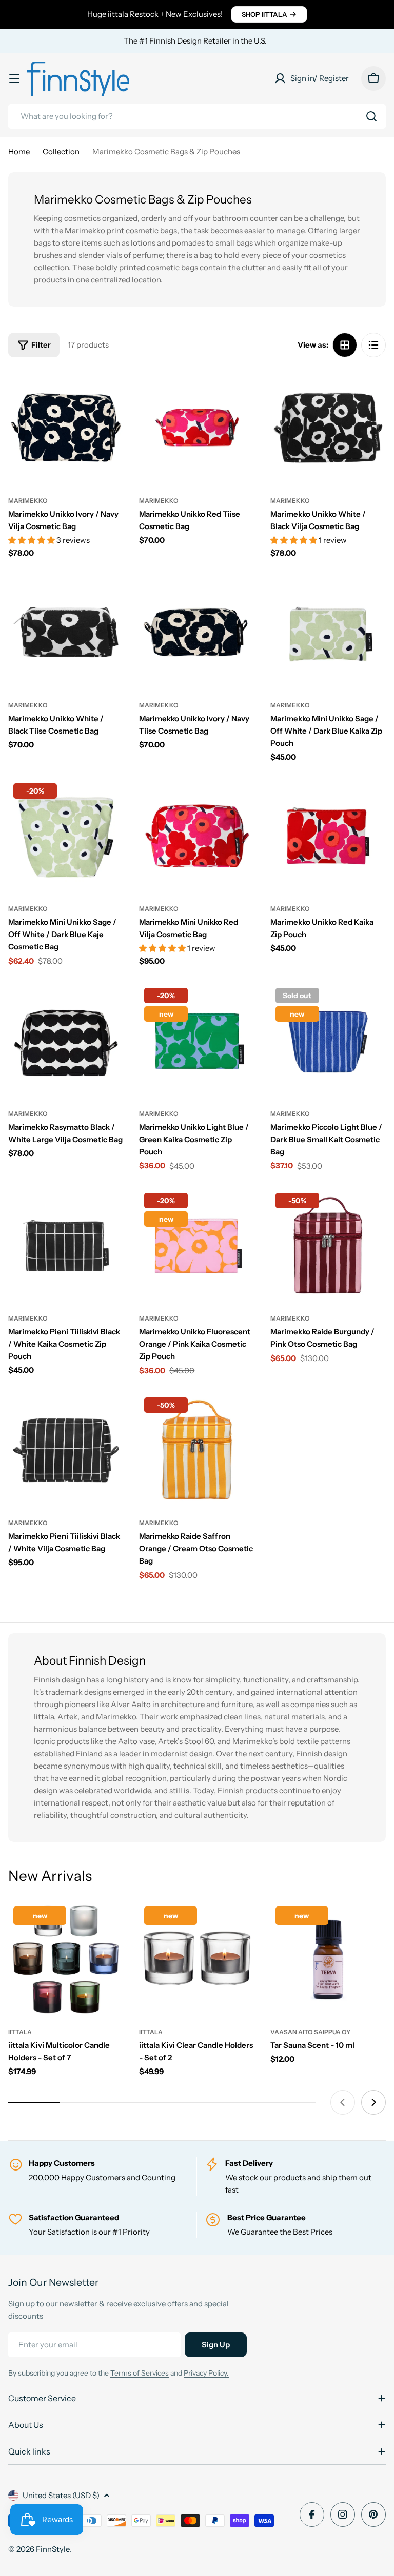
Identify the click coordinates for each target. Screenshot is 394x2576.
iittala (20, 2032)
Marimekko (28, 501)
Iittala (44, 1717)
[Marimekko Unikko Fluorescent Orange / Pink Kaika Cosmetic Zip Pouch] (197, 1245)
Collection (61, 151)
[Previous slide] (343, 2102)
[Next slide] (373, 2102)
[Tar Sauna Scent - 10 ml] (328, 1959)
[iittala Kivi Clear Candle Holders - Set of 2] (197, 1959)
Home (19, 151)
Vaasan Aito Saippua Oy (310, 2032)
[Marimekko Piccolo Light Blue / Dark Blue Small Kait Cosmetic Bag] (328, 1040)
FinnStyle (53, 2549)
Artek (67, 1717)
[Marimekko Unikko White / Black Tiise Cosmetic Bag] (66, 632)
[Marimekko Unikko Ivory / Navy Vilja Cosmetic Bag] (66, 427)
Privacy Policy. (206, 2373)
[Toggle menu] (14, 78)
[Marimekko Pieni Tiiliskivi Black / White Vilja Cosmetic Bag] (66, 1450)
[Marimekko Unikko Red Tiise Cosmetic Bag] (197, 427)
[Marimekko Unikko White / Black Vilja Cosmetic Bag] (328, 427)
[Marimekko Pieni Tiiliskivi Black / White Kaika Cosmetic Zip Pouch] (66, 1245)
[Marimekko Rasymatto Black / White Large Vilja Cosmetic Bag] (66, 1040)
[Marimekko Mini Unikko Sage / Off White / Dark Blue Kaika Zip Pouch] (328, 632)
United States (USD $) (61, 2495)
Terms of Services (140, 2373)
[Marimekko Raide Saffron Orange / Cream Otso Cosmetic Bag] (197, 1450)
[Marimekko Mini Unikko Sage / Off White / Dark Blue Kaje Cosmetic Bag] (66, 836)
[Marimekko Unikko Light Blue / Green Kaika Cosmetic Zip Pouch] (197, 1040)
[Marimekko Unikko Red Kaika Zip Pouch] (328, 836)
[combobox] (197, 116)
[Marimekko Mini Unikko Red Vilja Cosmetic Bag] (197, 836)
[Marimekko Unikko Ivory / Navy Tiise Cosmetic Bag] (197, 632)
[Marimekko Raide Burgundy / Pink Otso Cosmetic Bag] (328, 1245)
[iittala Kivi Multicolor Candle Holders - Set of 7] (66, 1959)
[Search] (371, 116)
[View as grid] (345, 345)
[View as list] (373, 345)
